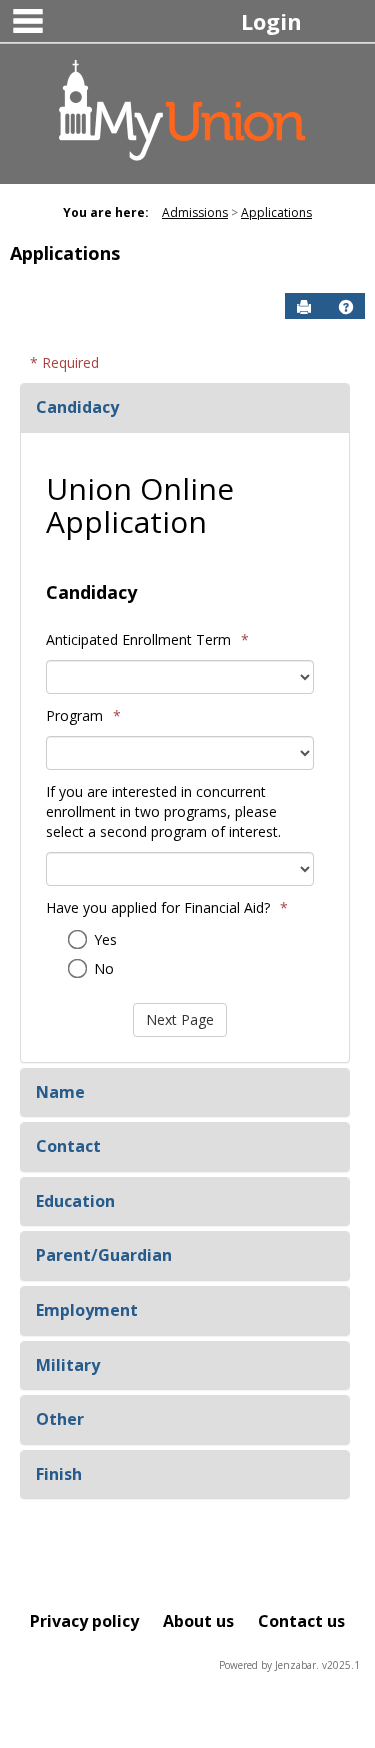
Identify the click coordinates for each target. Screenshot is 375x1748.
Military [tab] (68, 1365)
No (104, 968)
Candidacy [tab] (77, 407)
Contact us (301, 1621)
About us (198, 1621)
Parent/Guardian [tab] (104, 1255)
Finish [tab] (59, 1474)
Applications (276, 212)
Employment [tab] (87, 1310)
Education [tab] (75, 1201)
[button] (346, 307)
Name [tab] (60, 1092)
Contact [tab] (68, 1146)
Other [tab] (60, 1419)
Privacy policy (84, 1621)
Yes (105, 939)
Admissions (195, 212)
